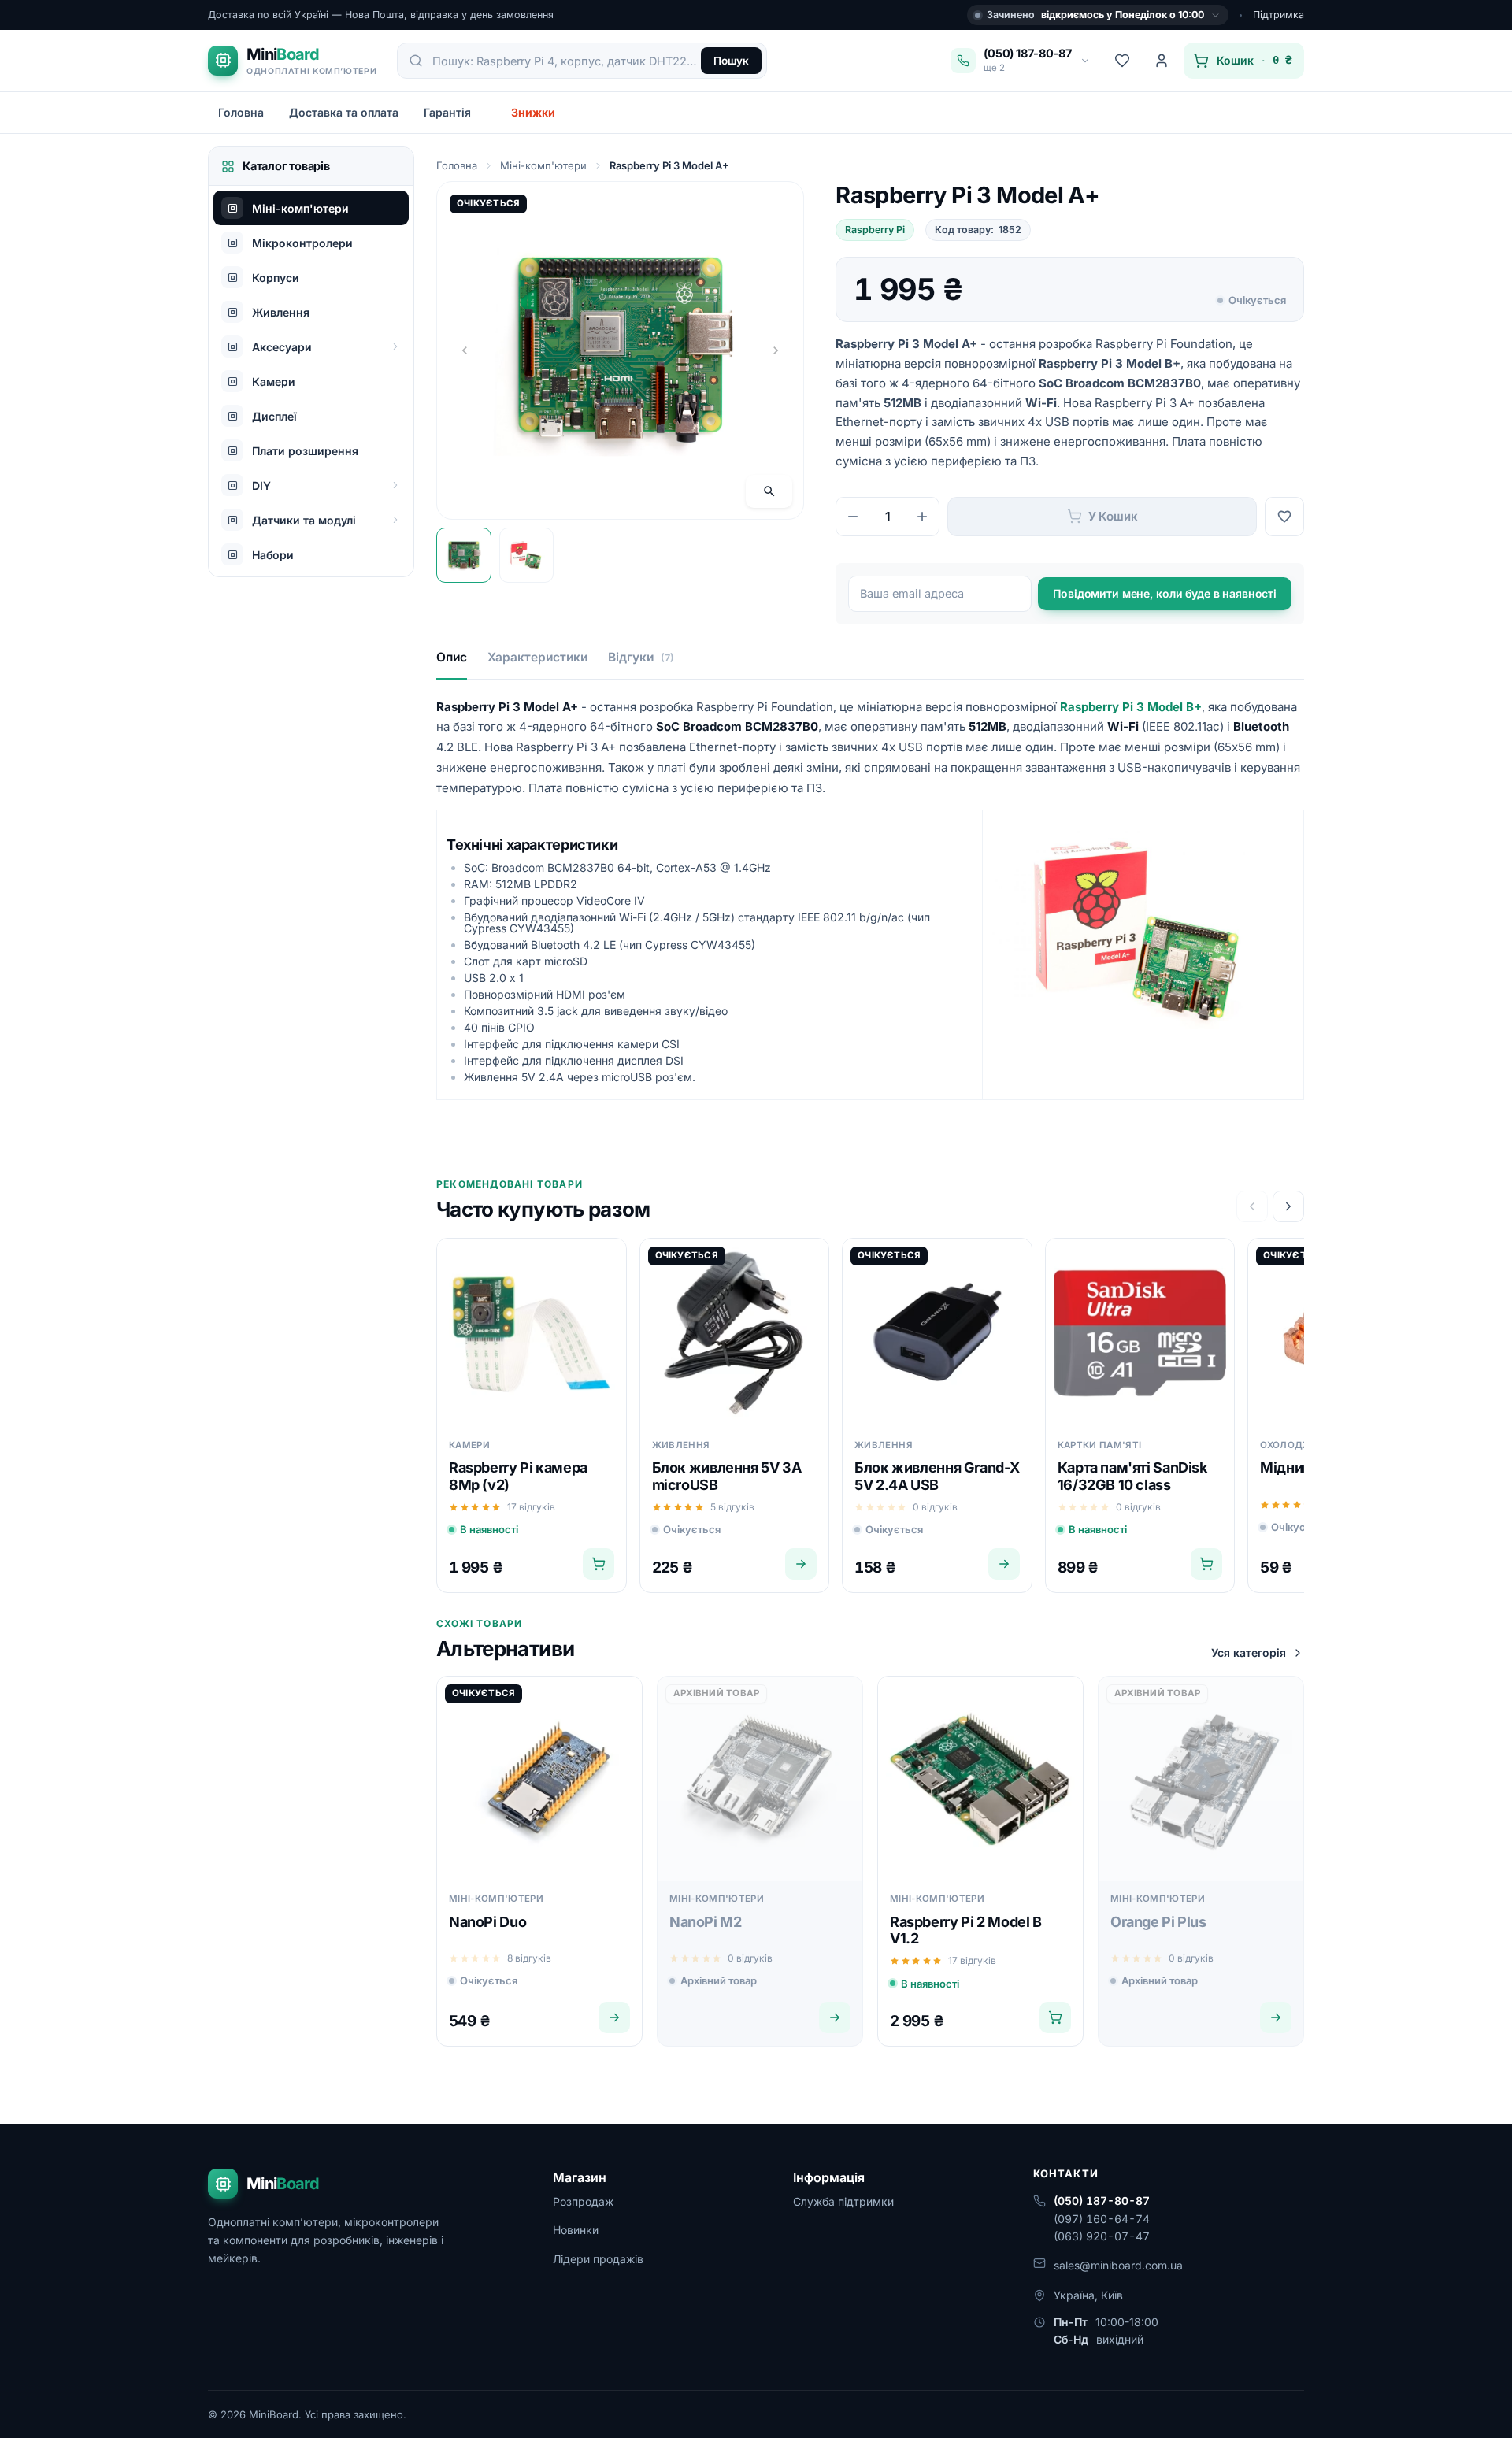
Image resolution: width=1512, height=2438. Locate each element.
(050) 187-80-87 (1102, 2201)
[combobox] (566, 61)
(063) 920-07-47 (1102, 2236)
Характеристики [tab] (537, 657)
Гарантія (447, 112)
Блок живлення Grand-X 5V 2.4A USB (937, 1476)
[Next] (1288, 1206)
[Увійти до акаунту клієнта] (1162, 61)
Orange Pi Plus (1158, 1922)
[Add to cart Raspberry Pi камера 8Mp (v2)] (598, 1564)
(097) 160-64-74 (1102, 2219)
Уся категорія (1249, 1653)
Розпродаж (583, 2201)
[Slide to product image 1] (464, 555)
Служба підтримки (843, 2201)
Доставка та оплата (344, 112)
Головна (241, 112)
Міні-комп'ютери (543, 165)
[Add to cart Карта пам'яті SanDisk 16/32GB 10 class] (1206, 1564)
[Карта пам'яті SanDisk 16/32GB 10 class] (1140, 1333)
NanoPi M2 (706, 1922)
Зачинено (1095, 15)
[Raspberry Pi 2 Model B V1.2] (980, 1779)
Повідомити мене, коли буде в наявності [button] (1165, 593)
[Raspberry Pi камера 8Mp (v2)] (532, 1333)
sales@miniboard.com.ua (1118, 2265)
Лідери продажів (598, 2259)
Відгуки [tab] (641, 657)
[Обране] (1122, 61)
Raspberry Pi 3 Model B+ (1110, 363)
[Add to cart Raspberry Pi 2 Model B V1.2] (1055, 2017)
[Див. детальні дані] (801, 1564)
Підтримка (1279, 15)
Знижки (533, 112)
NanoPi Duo (487, 1922)
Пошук (731, 61)
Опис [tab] (452, 657)
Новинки (576, 2230)
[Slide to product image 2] (527, 555)
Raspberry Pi (875, 230)
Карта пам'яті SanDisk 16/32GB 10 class (1132, 1476)
